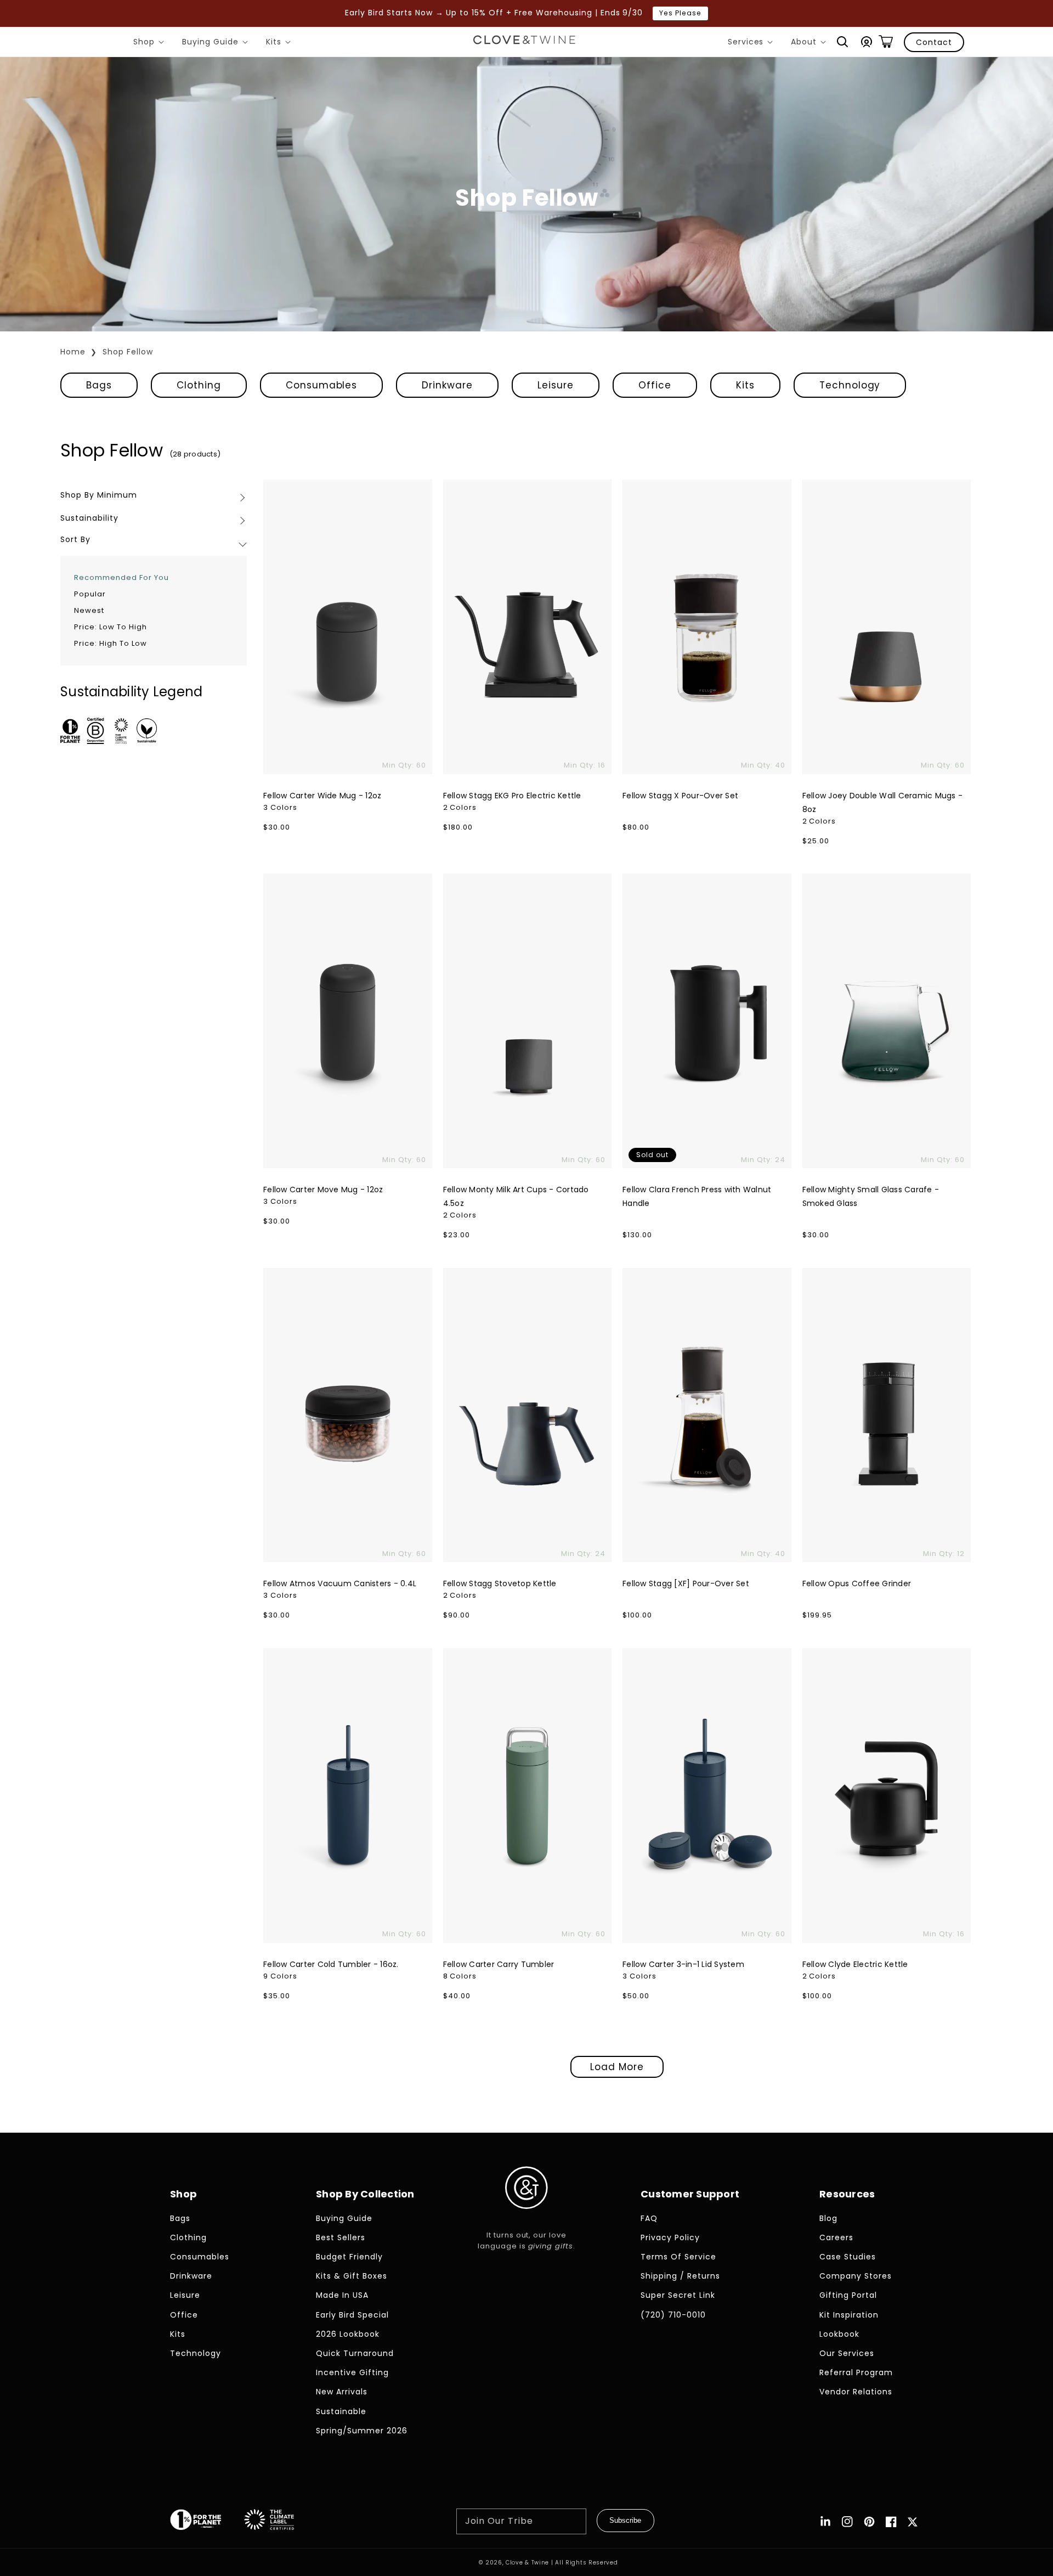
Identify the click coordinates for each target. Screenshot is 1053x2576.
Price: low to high (111, 627)
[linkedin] (825, 2522)
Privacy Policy (670, 2237)
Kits (280, 43)
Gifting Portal (848, 2295)
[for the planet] (207, 2522)
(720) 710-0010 (673, 2315)
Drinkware (447, 385)
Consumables (322, 385)
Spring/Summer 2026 (362, 2431)
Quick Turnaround (355, 2353)
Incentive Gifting (352, 2372)
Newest (89, 610)
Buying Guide (217, 43)
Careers (836, 2237)
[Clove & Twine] (524, 42)
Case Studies (848, 2257)
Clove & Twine (527, 2563)
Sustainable (341, 2411)
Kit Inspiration (849, 2315)
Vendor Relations (856, 2392)
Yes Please (680, 13)
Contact (934, 42)
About (810, 43)
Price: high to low (111, 643)
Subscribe (625, 2520)
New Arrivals (342, 2392)
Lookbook (839, 2334)
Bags (99, 385)
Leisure (556, 385)
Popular (90, 594)
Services (752, 43)
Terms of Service (678, 2257)
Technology (850, 385)
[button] (842, 42)
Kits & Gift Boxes (352, 2276)
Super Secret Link (678, 2295)
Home (73, 352)
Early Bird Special (352, 2315)
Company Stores (856, 2276)
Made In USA (342, 2295)
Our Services (847, 2353)
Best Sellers (341, 2237)
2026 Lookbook (348, 2334)
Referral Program (856, 2372)
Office (655, 385)
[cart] (886, 42)
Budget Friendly (349, 2257)
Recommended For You (121, 577)
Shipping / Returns (680, 2276)
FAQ (649, 2218)
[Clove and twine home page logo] (526, 2218)
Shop (151, 43)
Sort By (75, 539)
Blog (828, 2218)
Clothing (199, 385)
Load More (617, 2067)
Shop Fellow (128, 352)
